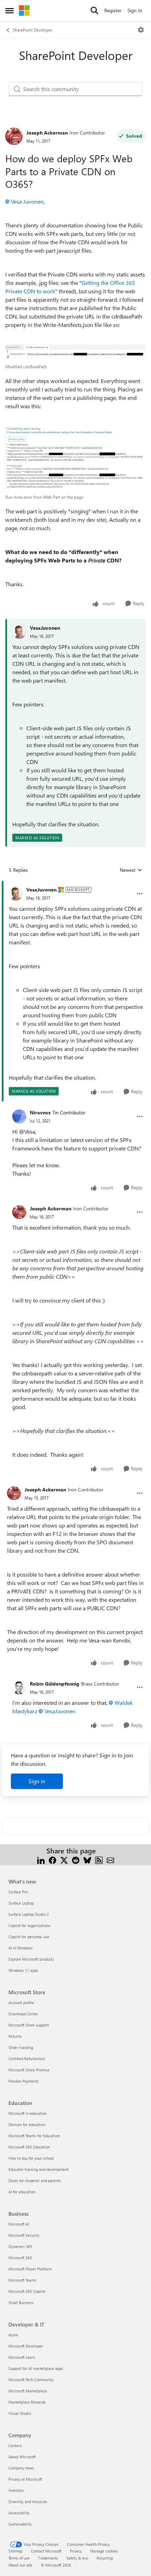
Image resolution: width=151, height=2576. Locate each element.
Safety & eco (77, 2558)
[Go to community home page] (24, 11)
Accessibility (19, 2513)
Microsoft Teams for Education (34, 2136)
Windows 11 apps (23, 1970)
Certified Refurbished (27, 2059)
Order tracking (21, 2047)
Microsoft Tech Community (31, 2380)
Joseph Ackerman (47, 133)
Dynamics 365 (20, 2246)
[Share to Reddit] (76, 1859)
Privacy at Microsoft (25, 2479)
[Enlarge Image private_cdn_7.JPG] (75, 352)
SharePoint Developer (32, 30)
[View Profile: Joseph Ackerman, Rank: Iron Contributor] (14, 136)
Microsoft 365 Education (29, 2147)
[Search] (94, 11)
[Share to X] (64, 1859)
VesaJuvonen (45, 628)
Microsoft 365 (20, 2258)
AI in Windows (21, 1948)
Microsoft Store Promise (29, 2070)
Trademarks (48, 2558)
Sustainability (20, 2524)
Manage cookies (104, 2551)
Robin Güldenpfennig (55, 1684)
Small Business (21, 2302)
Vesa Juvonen (27, 201)
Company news (21, 2468)
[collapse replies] (75, 884)
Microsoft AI (19, 2224)
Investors (16, 2490)
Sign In (135, 10)
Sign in (37, 1781)
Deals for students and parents (35, 2181)
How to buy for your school (31, 2158)
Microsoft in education (28, 2113)
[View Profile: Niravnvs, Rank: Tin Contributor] (19, 1116)
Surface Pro (18, 1892)
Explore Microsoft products (31, 1959)
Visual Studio (20, 2413)
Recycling (105, 2558)
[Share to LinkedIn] (41, 1859)
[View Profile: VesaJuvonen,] (19, 632)
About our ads (20, 2565)
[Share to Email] (110, 1859)
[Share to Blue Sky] (87, 1859)
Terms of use (19, 2558)
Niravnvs (40, 1112)
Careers (15, 2445)
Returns (15, 2036)
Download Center (23, 2014)
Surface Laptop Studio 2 (29, 1914)
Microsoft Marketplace (28, 2391)
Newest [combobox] (131, 870)
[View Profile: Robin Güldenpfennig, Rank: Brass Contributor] (19, 1687)
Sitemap (15, 2551)
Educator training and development (38, 2169)
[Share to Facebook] (52, 1859)
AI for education (22, 2192)
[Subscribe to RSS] (99, 1859)
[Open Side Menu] (9, 11)
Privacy (76, 2551)
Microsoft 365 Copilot (27, 2291)
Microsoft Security (24, 2235)
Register (113, 10)
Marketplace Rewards (27, 2402)
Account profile (21, 2003)
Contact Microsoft (46, 2551)
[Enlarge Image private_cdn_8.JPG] (75, 458)
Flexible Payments (24, 2081)
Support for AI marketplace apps (36, 2368)
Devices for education (27, 2124)
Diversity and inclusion (28, 2502)
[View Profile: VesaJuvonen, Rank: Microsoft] (16, 894)
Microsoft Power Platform (30, 2269)
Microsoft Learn (22, 2357)
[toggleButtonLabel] (141, 30)
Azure (13, 2335)
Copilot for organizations (29, 1925)
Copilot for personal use (29, 1937)
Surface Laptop (21, 1903)
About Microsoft (22, 2457)
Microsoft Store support (29, 2025)
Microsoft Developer (26, 2346)
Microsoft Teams (22, 2280)
